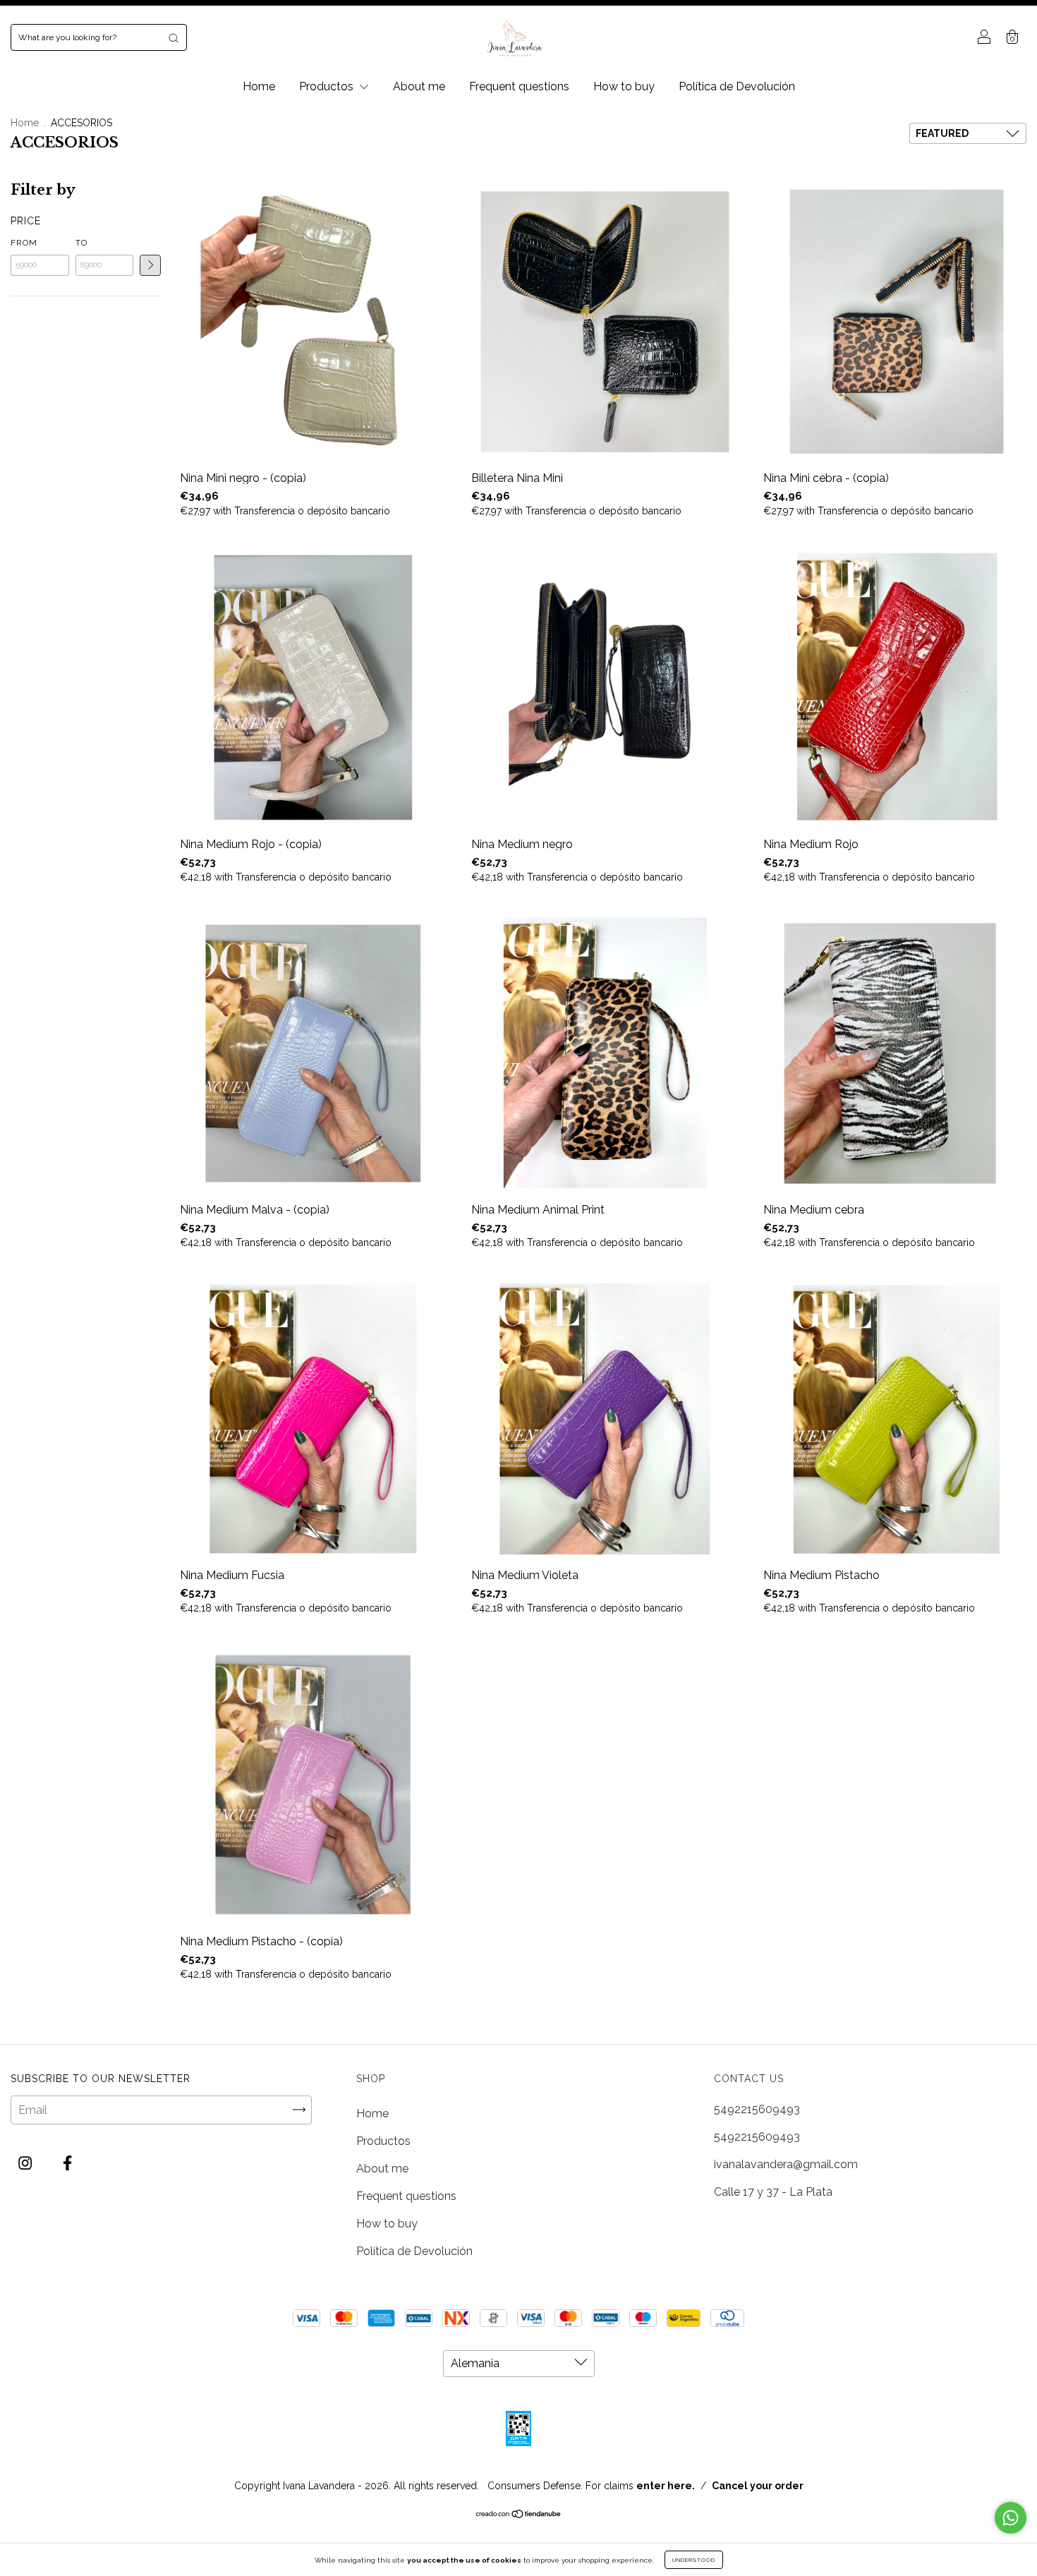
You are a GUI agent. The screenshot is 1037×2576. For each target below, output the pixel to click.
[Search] (174, 37)
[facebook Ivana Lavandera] (67, 2163)
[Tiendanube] (519, 2515)
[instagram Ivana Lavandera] (26, 2163)
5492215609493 (757, 2109)
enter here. (666, 2486)
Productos (328, 86)
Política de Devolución (737, 86)
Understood (694, 2560)
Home (259, 86)
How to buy (624, 86)
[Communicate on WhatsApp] (1011, 2518)
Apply (150, 265)
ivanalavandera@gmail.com (786, 2164)
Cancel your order (758, 2486)
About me (419, 86)
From (24, 243)
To (81, 243)
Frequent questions (519, 86)
